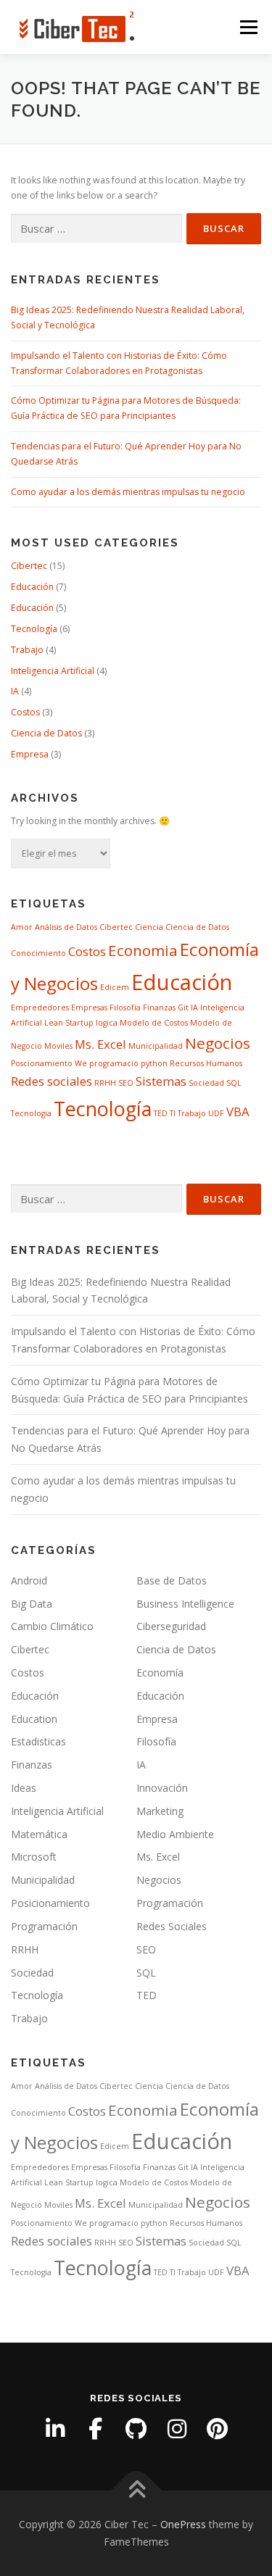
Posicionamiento (50, 1903)
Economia (143, 950)
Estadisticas (38, 1741)
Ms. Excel (100, 1044)
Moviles (58, 1046)
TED (161, 1113)
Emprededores (40, 1007)
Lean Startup (69, 1023)
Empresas (89, 1007)
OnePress (183, 2524)
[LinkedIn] (55, 2429)
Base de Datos (172, 1580)
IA (15, 691)
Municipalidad (156, 1046)
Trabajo (27, 650)
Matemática (39, 1834)
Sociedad (206, 1083)
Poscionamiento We (49, 1063)
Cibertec (29, 566)
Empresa (30, 754)
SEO (126, 1083)
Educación (32, 587)
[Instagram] (177, 2429)
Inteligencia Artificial (53, 671)
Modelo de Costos (154, 1023)
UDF (216, 1113)
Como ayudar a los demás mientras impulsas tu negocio (128, 492)
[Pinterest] (218, 2429)
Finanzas (159, 1007)
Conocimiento (38, 953)
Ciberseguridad (171, 1626)
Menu (248, 27)
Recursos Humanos (206, 1063)
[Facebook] (96, 2429)
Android (29, 1580)
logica (107, 1023)
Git (183, 1007)
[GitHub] (136, 2429)
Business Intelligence (185, 1604)
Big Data (32, 1604)
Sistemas (161, 1081)
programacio (114, 1063)
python (154, 1063)
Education (34, 1719)
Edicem (115, 987)
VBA (238, 1112)
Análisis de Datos (66, 927)
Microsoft (34, 1857)
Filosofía (125, 1007)
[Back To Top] (136, 2491)
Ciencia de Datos (46, 733)
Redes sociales (51, 1081)
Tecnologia (31, 1113)
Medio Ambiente (175, 1834)
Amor (22, 927)
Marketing (160, 1811)
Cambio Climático (52, 1626)
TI (173, 1113)
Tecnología (34, 629)
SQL (234, 1083)
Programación (170, 1903)
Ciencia (149, 927)
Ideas (24, 1788)
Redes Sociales (172, 1926)
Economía (160, 1673)
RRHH (105, 1083)
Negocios (218, 1043)
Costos (25, 712)
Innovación (162, 1788)
